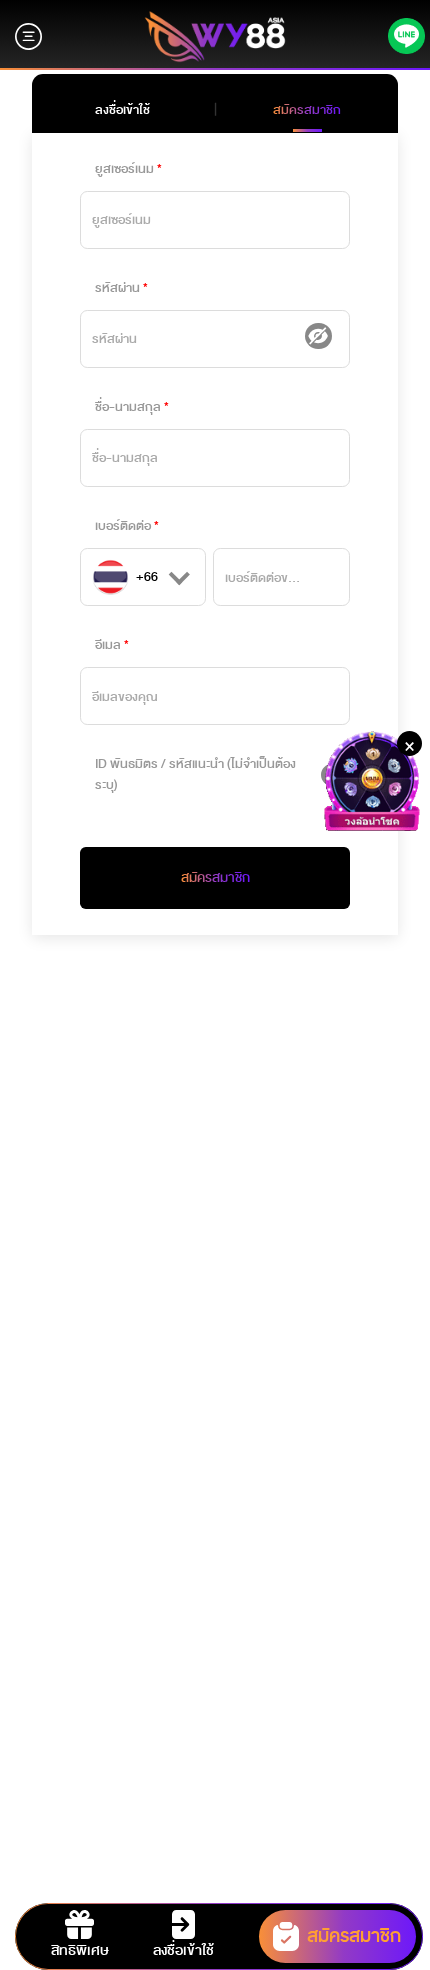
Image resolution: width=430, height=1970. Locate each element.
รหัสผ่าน (117, 288)
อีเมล (108, 645)
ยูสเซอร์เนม (124, 169)
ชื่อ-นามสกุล (128, 407)
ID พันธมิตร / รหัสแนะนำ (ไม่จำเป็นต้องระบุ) (195, 774)
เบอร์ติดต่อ (123, 526)
